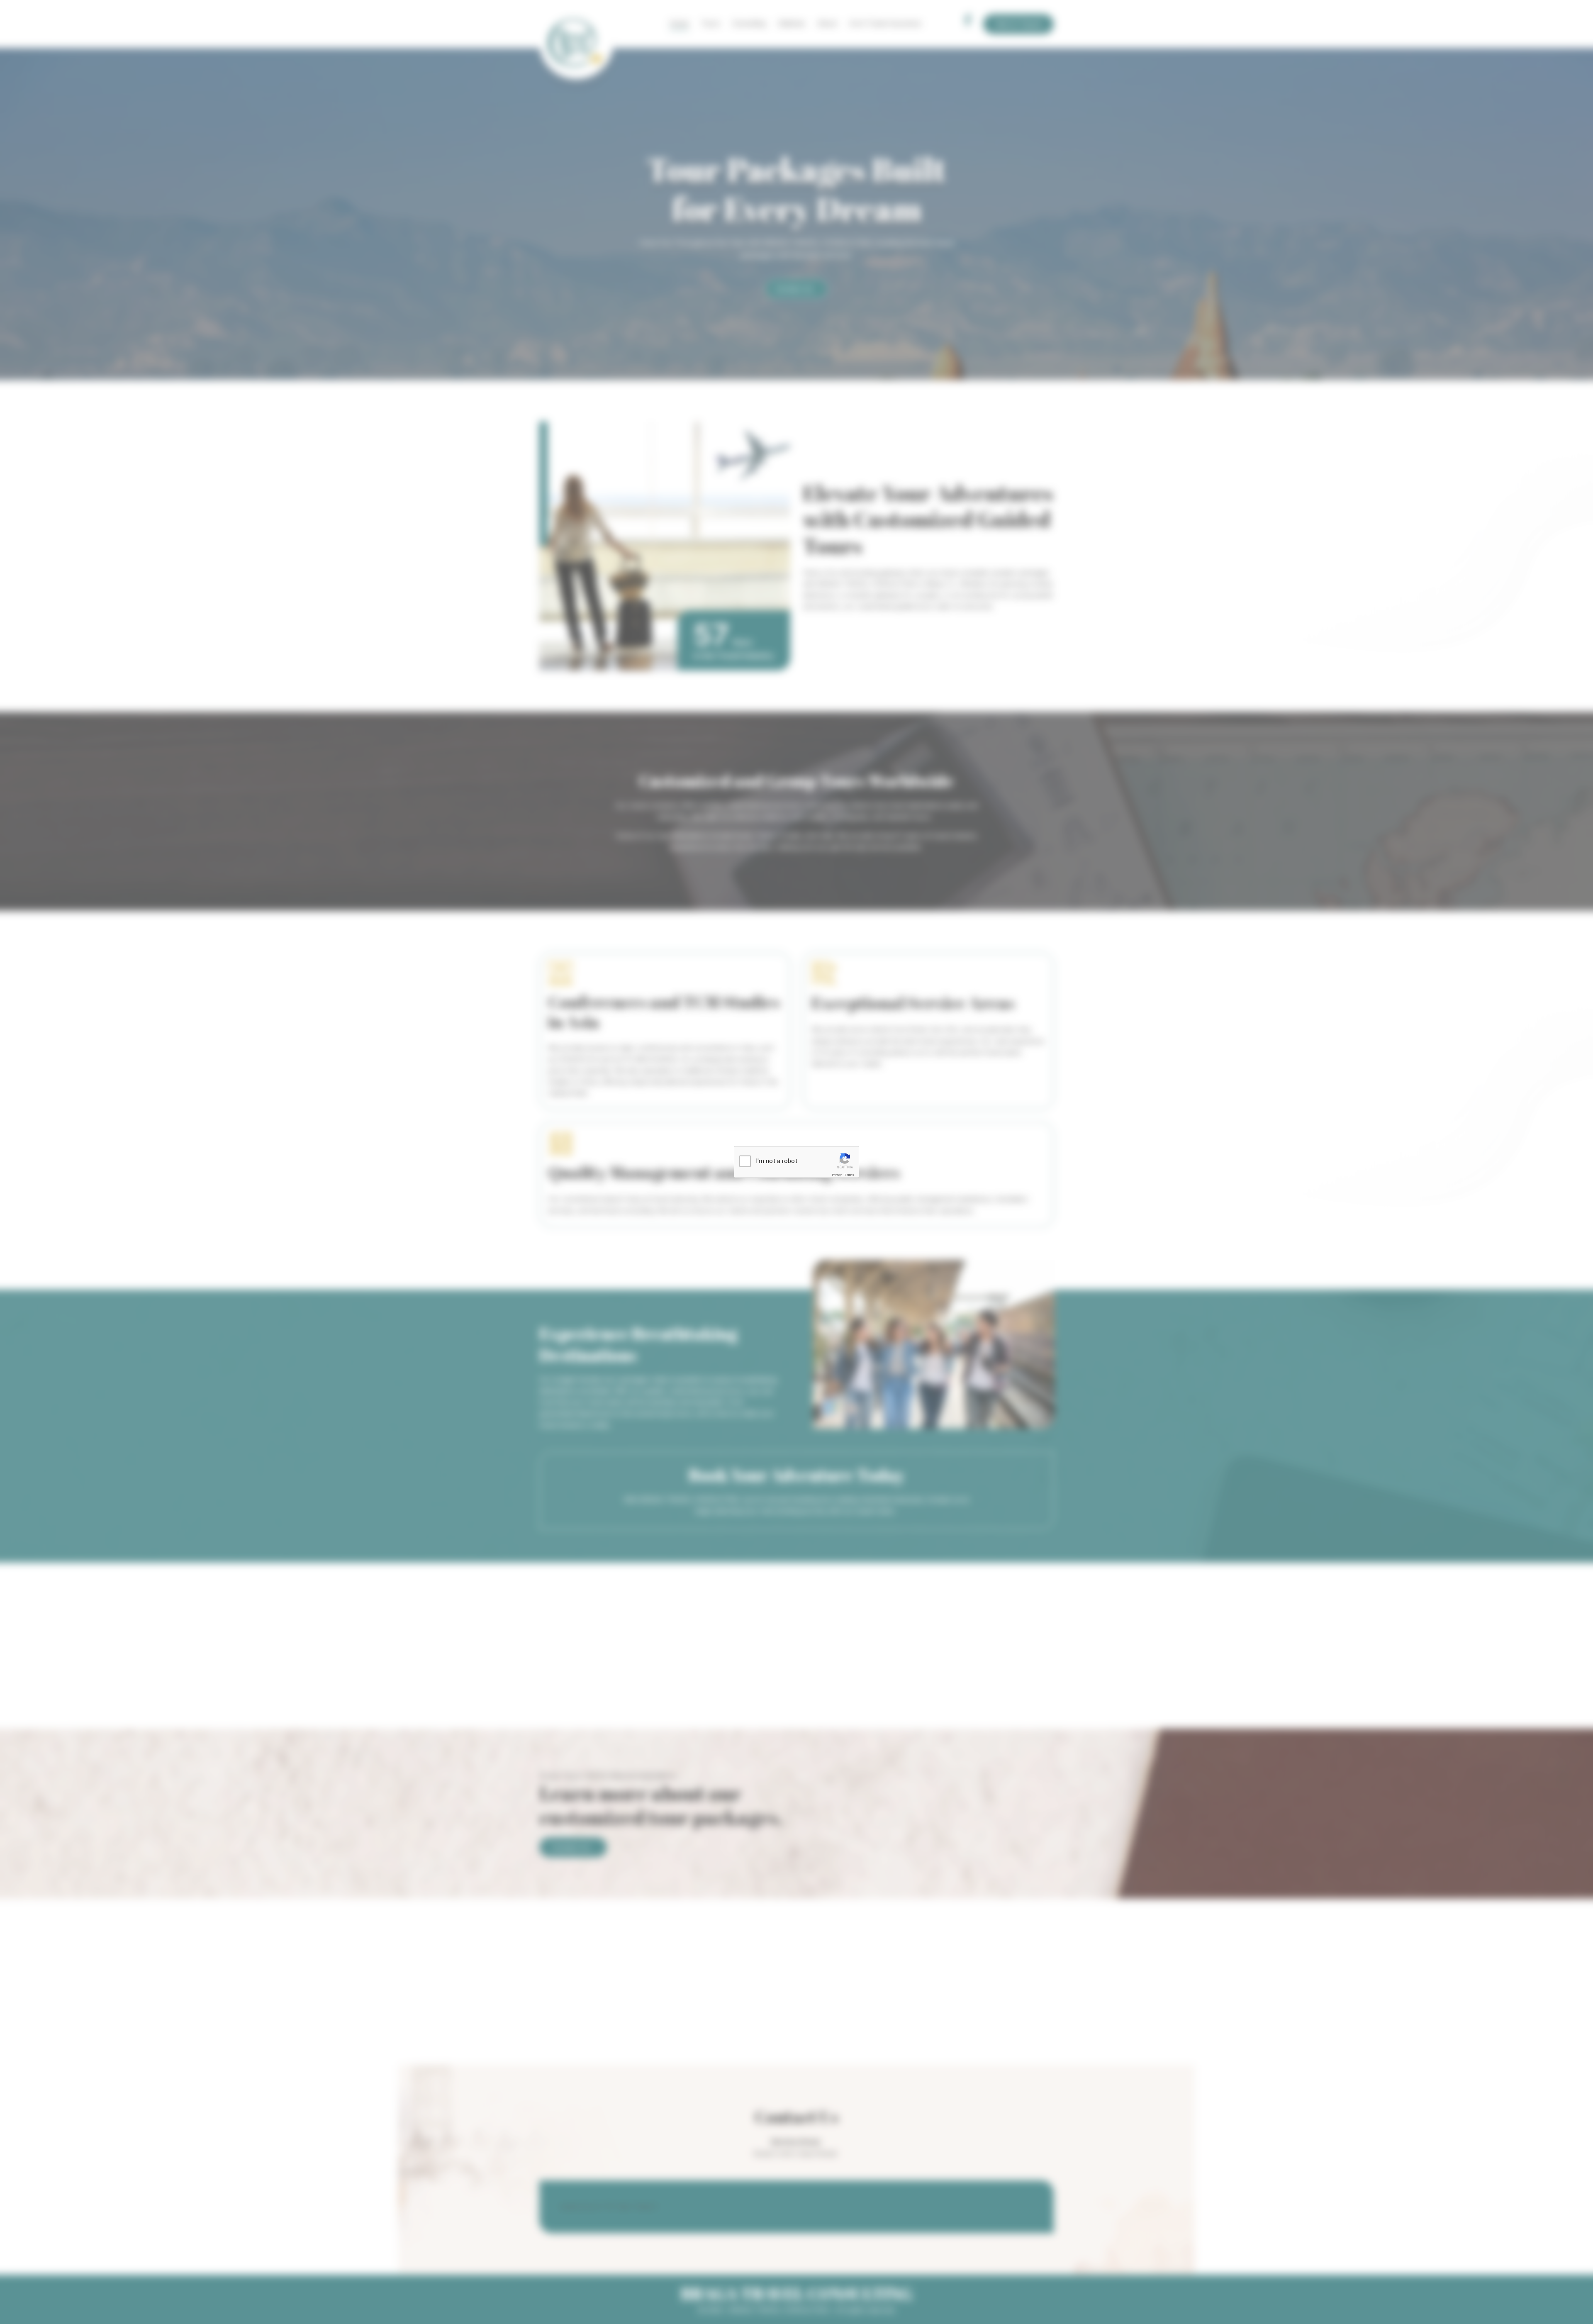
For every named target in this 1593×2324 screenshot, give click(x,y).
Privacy (837, 1175)
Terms (849, 1175)
